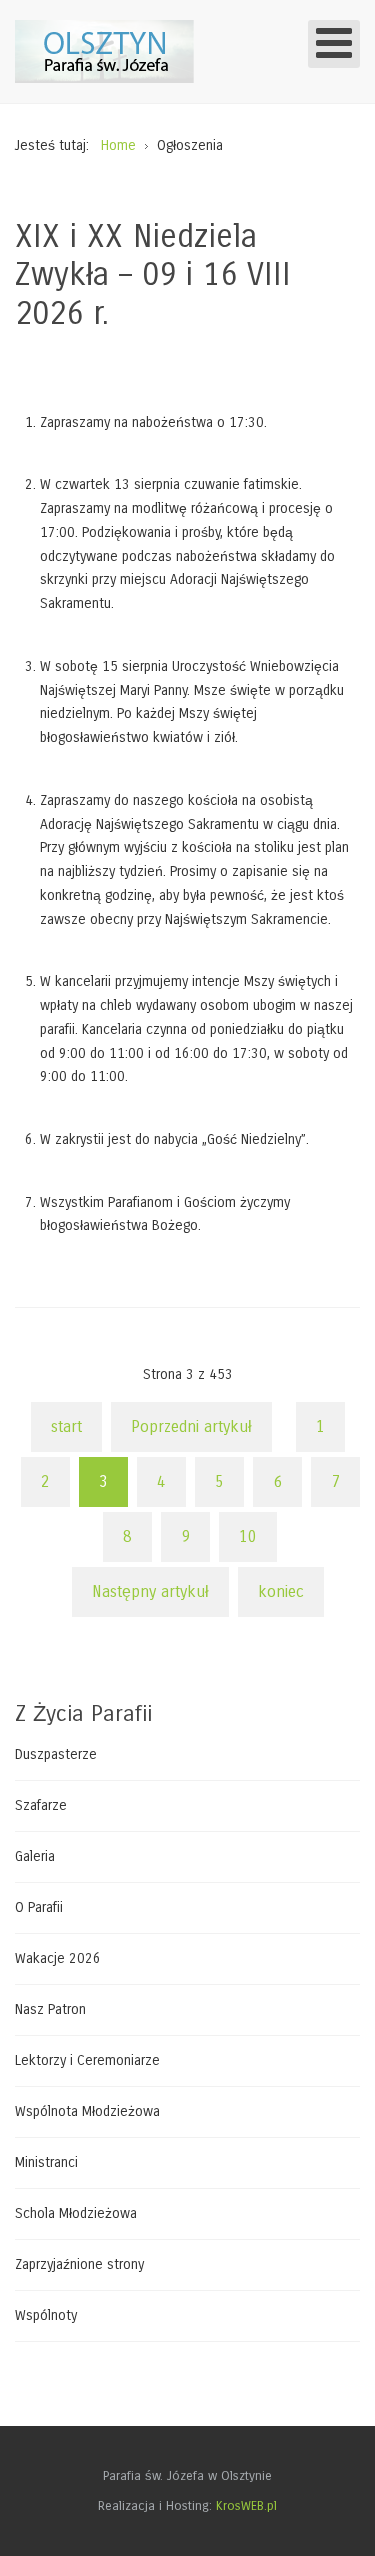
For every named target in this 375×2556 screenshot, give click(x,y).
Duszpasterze (56, 1755)
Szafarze (41, 1805)
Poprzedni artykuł (191, 1426)
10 (248, 1536)
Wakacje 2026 (58, 1958)
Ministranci (46, 2162)
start (66, 1426)
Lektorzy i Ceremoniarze (87, 2060)
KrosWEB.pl (246, 2506)
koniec (281, 1591)
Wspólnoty (46, 2315)
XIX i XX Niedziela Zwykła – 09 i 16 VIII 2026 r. (153, 275)
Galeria (35, 1856)
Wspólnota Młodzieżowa (87, 2111)
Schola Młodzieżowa (76, 2213)
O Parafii (39, 1907)
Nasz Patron (50, 2009)
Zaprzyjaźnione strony (79, 2264)
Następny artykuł (150, 1591)
